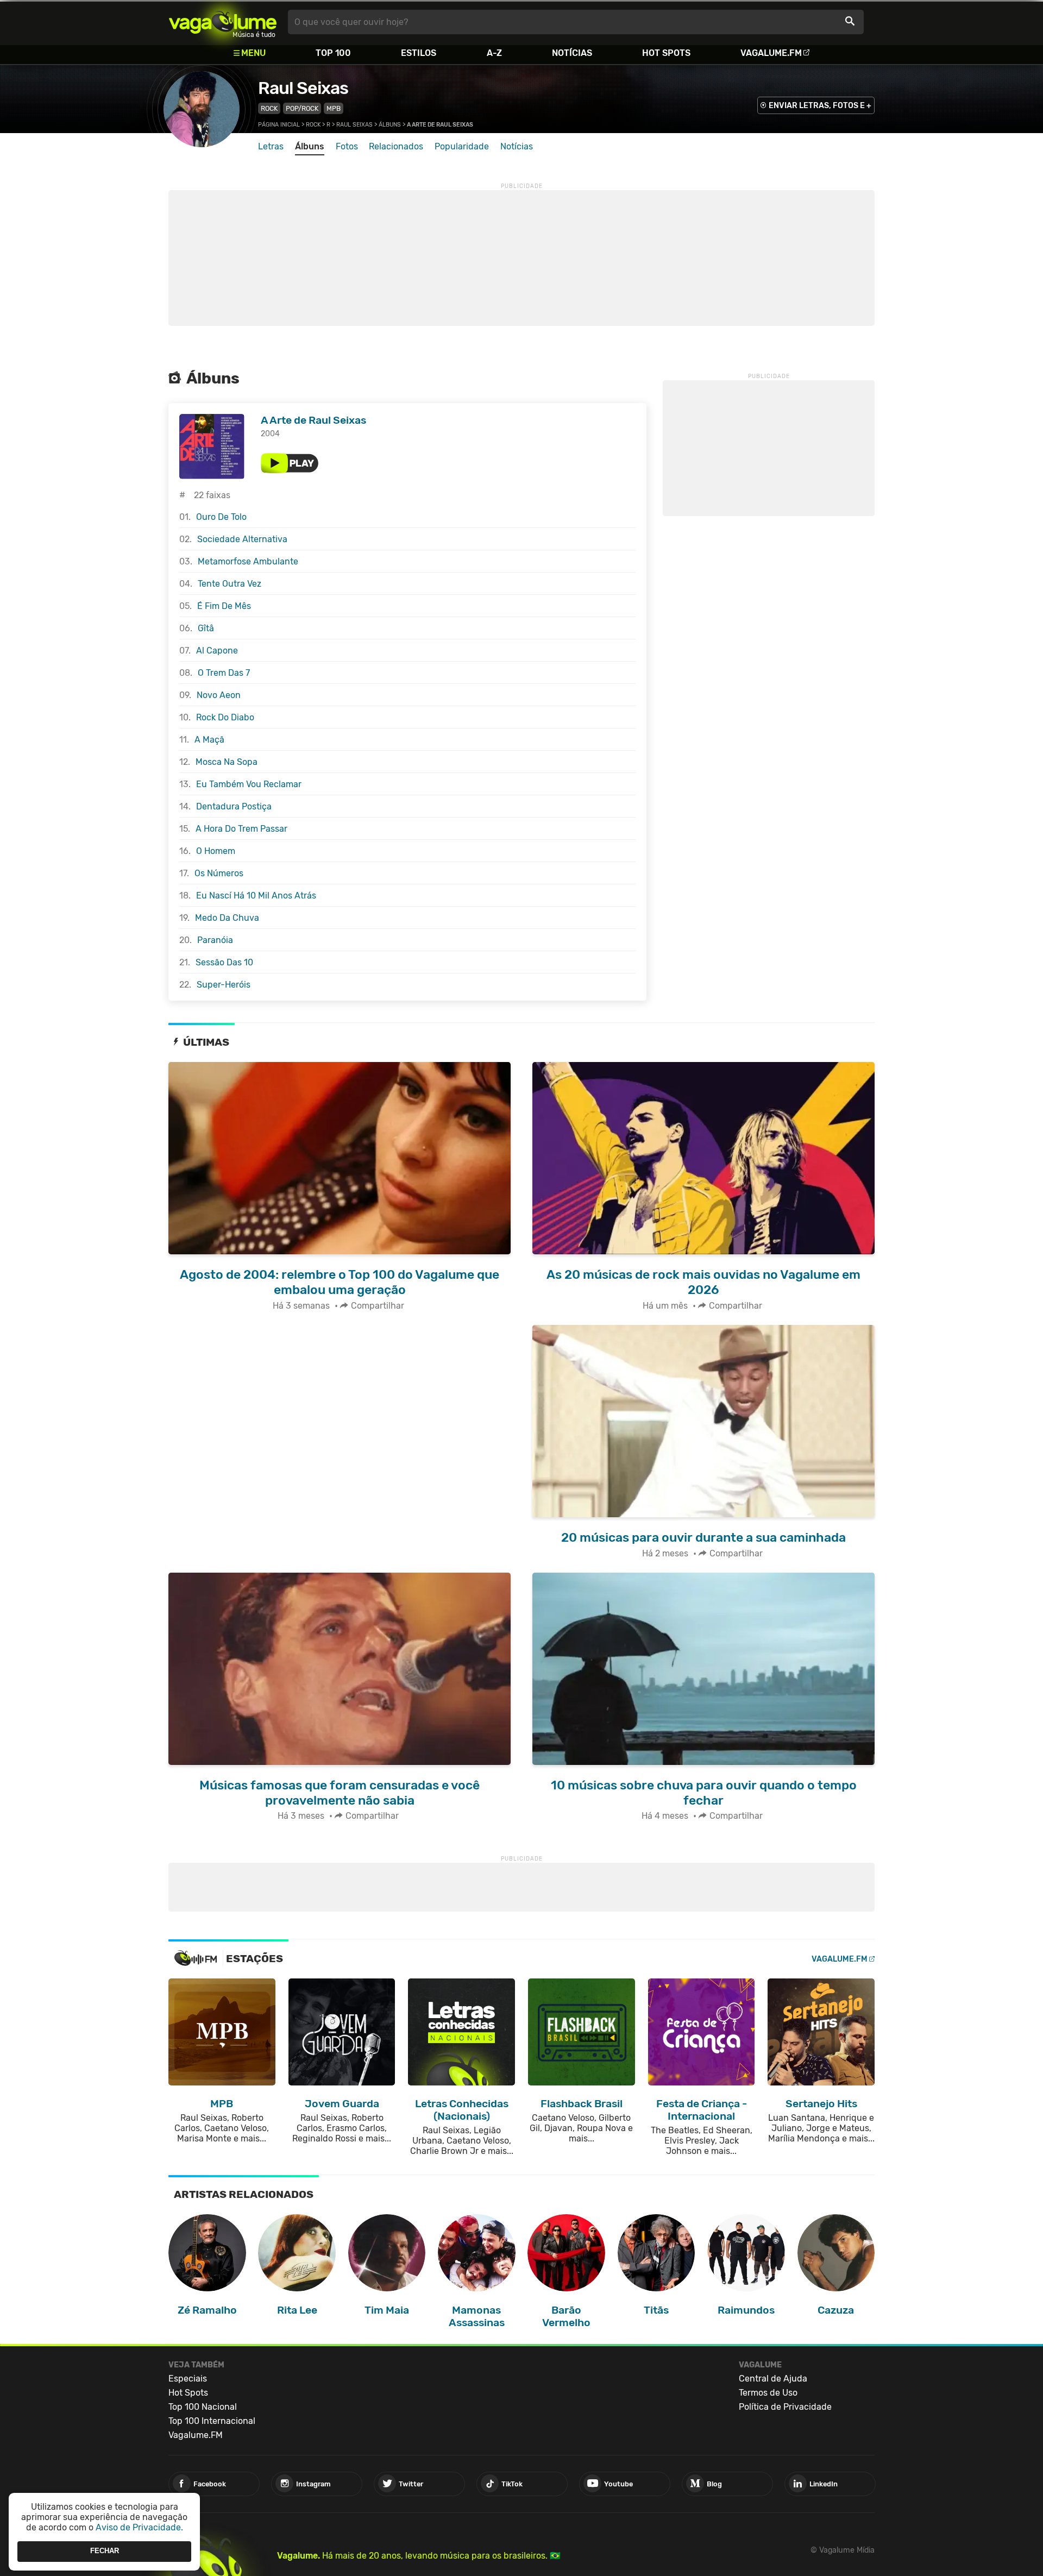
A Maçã (209, 740)
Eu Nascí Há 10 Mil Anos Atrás (256, 896)
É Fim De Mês (224, 606)
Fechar (105, 2551)
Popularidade (462, 146)
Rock (269, 108)
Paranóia (215, 940)
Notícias (572, 53)
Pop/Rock (302, 108)
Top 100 (333, 53)
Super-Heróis (224, 985)
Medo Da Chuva (227, 918)
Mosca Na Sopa (227, 762)
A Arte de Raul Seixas (313, 420)
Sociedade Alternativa (242, 539)
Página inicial (279, 125)
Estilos (419, 53)
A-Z (494, 53)
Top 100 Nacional (203, 2407)
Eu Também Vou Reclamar (249, 784)
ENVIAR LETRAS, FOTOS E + (820, 106)
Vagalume (223, 22)
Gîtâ (206, 628)
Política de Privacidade (785, 2407)
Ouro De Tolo (221, 517)
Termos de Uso (768, 2393)
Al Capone (217, 651)
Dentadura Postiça (234, 806)
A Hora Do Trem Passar (241, 829)
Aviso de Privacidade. (139, 2527)
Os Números (219, 873)
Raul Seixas (303, 88)
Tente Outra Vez (230, 584)
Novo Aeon (219, 695)
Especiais (188, 2379)
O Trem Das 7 (224, 673)
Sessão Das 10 (224, 962)
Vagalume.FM (771, 53)
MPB (334, 108)
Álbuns (390, 125)
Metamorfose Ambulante (248, 561)
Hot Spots (666, 53)
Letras (271, 146)
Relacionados (396, 146)
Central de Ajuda (773, 2379)
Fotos (347, 146)
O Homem (216, 851)
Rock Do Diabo (225, 717)
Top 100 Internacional (212, 2421)
